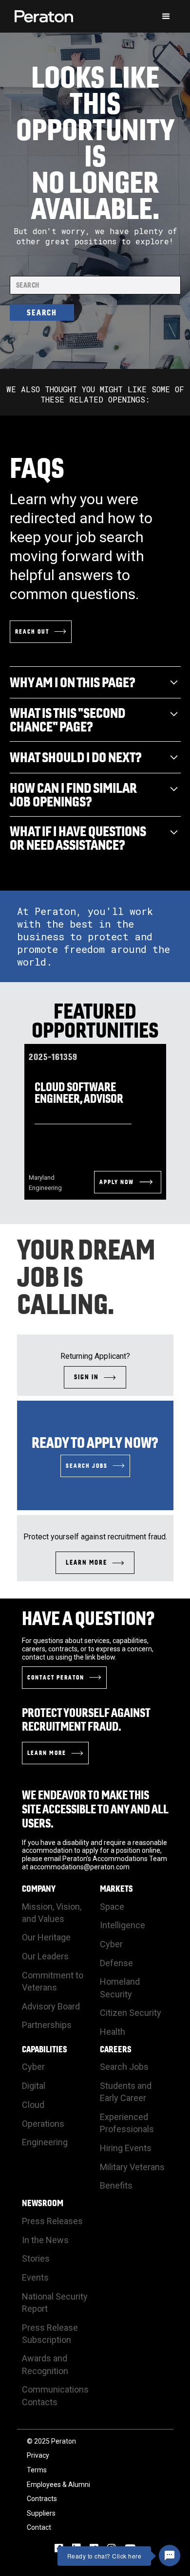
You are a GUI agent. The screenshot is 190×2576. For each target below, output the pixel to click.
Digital (34, 2086)
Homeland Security (120, 1988)
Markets (116, 1889)
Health (113, 2032)
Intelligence (123, 1925)
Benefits (116, 2185)
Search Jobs (124, 2067)
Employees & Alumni (58, 2485)
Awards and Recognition (45, 2364)
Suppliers (41, 2513)
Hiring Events (126, 2148)
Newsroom (43, 2203)
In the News (45, 2240)
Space (112, 1907)
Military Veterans (132, 2167)
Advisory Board (51, 2006)
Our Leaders (45, 1956)
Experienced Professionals (127, 2123)
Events (35, 2277)
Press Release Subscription (50, 2334)
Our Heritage (46, 1937)
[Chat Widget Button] (170, 2556)
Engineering (45, 2142)
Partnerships (47, 2025)
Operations (43, 2124)
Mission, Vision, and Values (52, 1913)
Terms (37, 2470)
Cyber (111, 1944)
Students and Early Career (126, 2092)
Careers (116, 2049)
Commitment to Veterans (53, 1981)
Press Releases (52, 2221)
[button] (166, 17)
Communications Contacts (55, 2395)
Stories (36, 2258)
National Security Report (55, 2302)
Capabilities (45, 2049)
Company (39, 1889)
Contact (39, 2527)
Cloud (33, 2105)
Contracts (42, 2499)
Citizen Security (131, 2013)
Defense (116, 1963)
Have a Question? (88, 1618)
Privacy (38, 2455)
